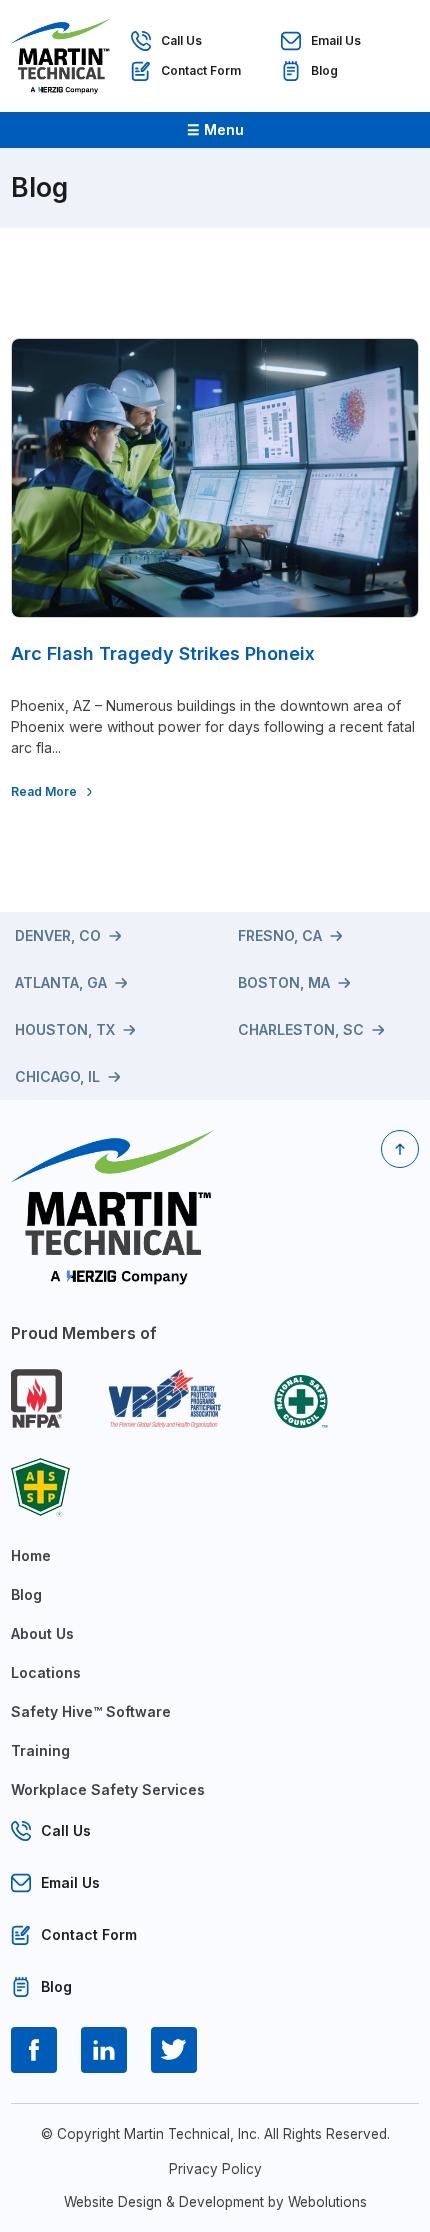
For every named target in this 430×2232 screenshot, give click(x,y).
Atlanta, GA (61, 982)
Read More (44, 791)
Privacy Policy (215, 2169)
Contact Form (201, 70)
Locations (46, 1672)
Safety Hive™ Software (91, 1711)
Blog (324, 70)
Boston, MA (284, 982)
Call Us (181, 40)
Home (31, 1555)
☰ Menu (215, 129)
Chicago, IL (57, 1076)
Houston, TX (65, 1029)
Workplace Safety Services (108, 1789)
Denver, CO (58, 935)
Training (40, 1750)
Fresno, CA (280, 935)
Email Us (336, 40)
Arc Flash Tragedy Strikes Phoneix (163, 653)
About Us (42, 1633)
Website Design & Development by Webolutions (215, 2202)
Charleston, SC (301, 1029)
